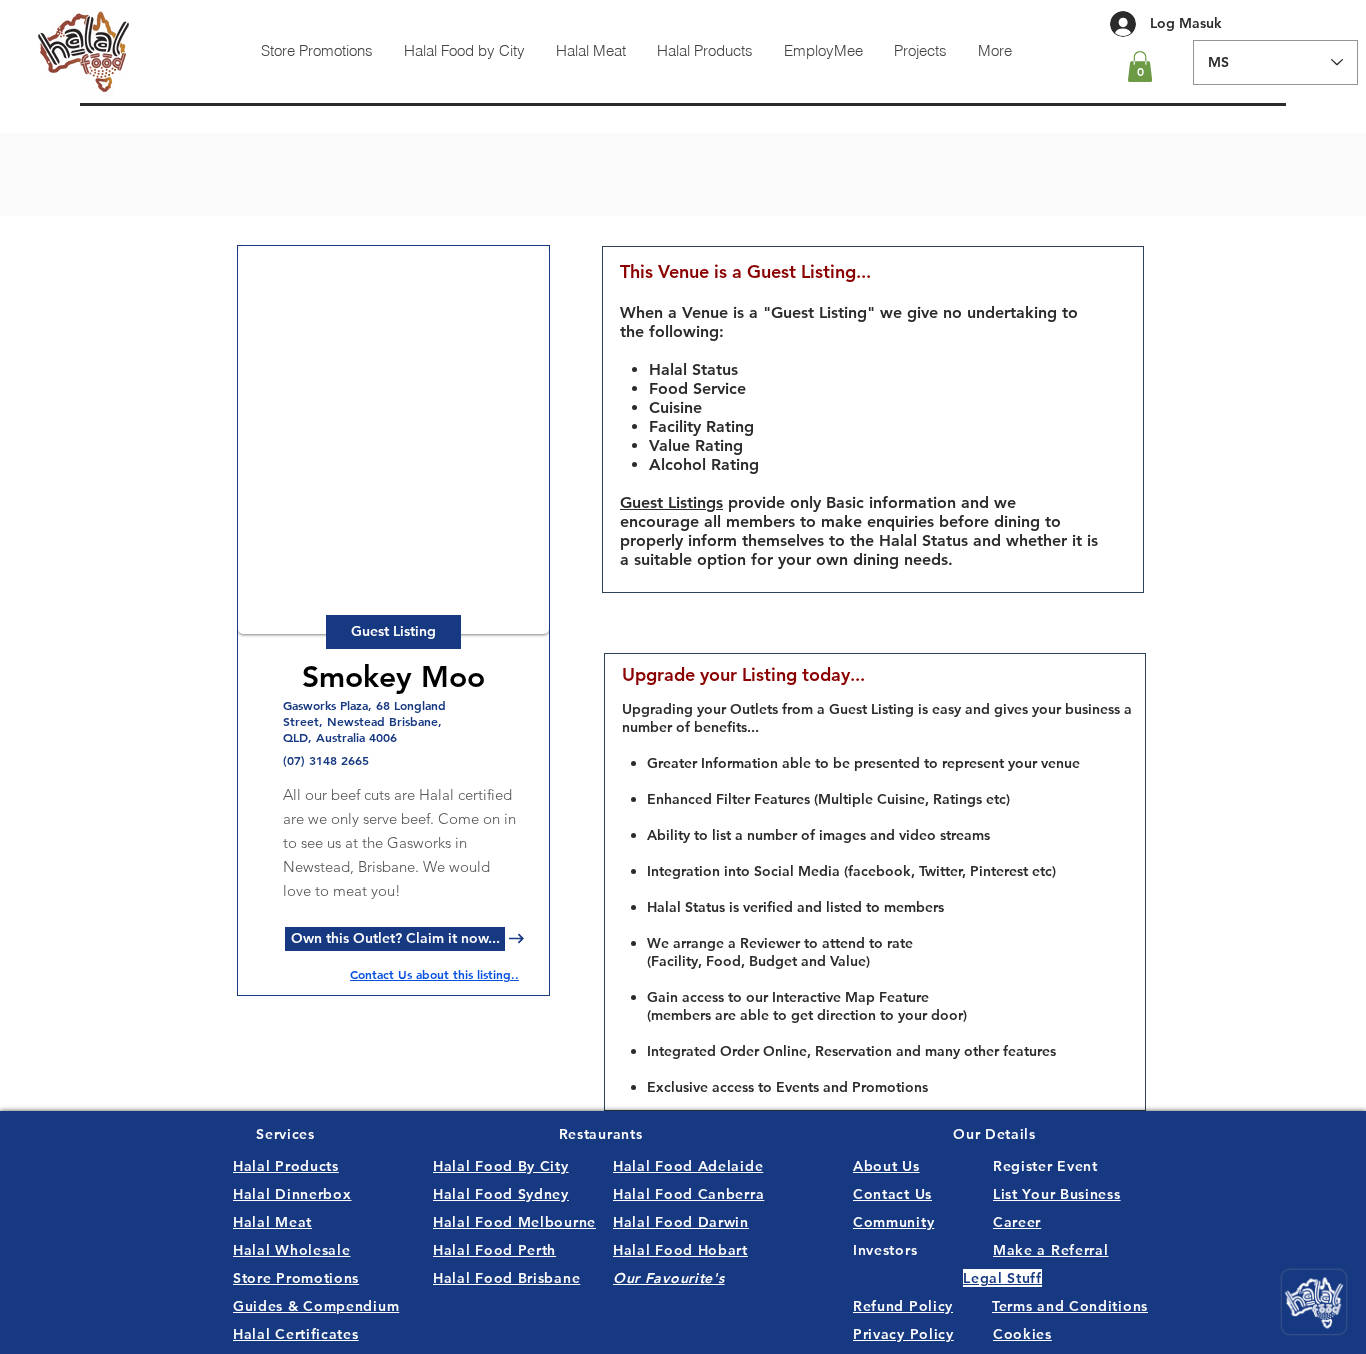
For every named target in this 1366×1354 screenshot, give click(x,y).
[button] (1140, 66)
